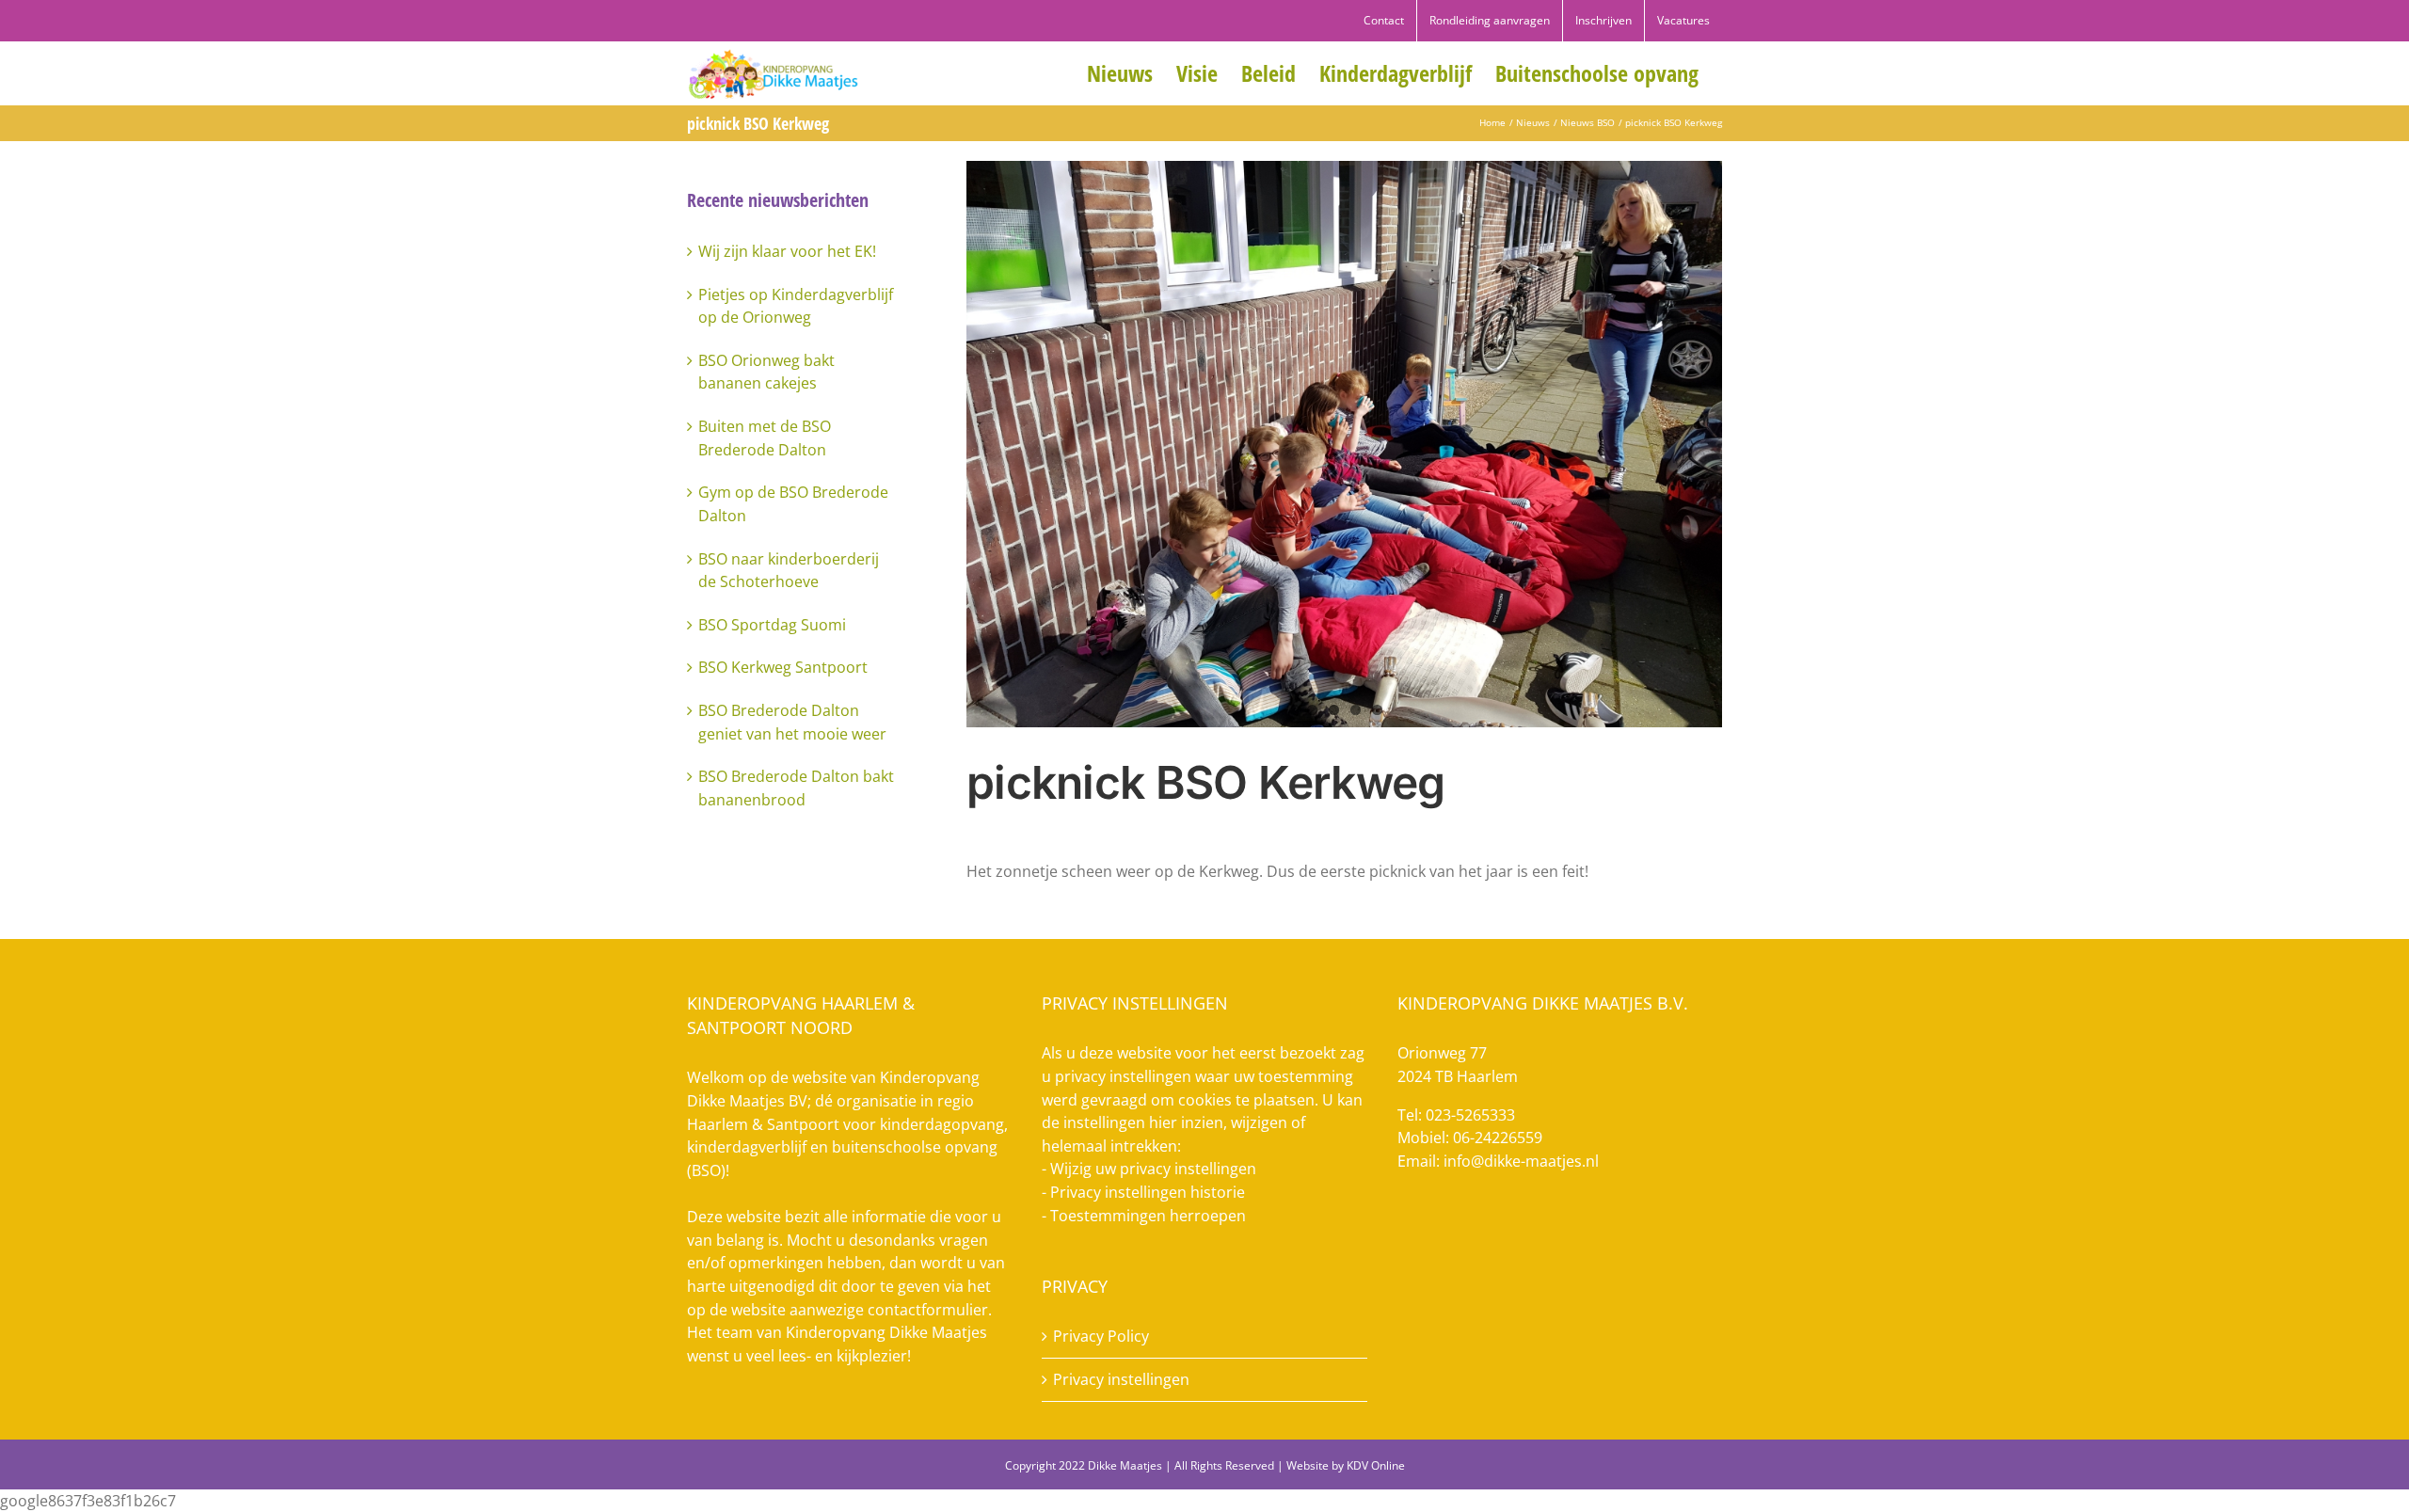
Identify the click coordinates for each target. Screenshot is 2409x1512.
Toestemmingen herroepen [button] (1148, 1216)
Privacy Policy (1101, 1336)
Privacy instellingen (1121, 1379)
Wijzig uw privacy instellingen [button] (1153, 1169)
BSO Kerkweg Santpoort (783, 667)
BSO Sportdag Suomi (772, 625)
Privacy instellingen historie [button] (1148, 1192)
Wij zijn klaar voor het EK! (787, 251)
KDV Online (1376, 1465)
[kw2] (1344, 444)
